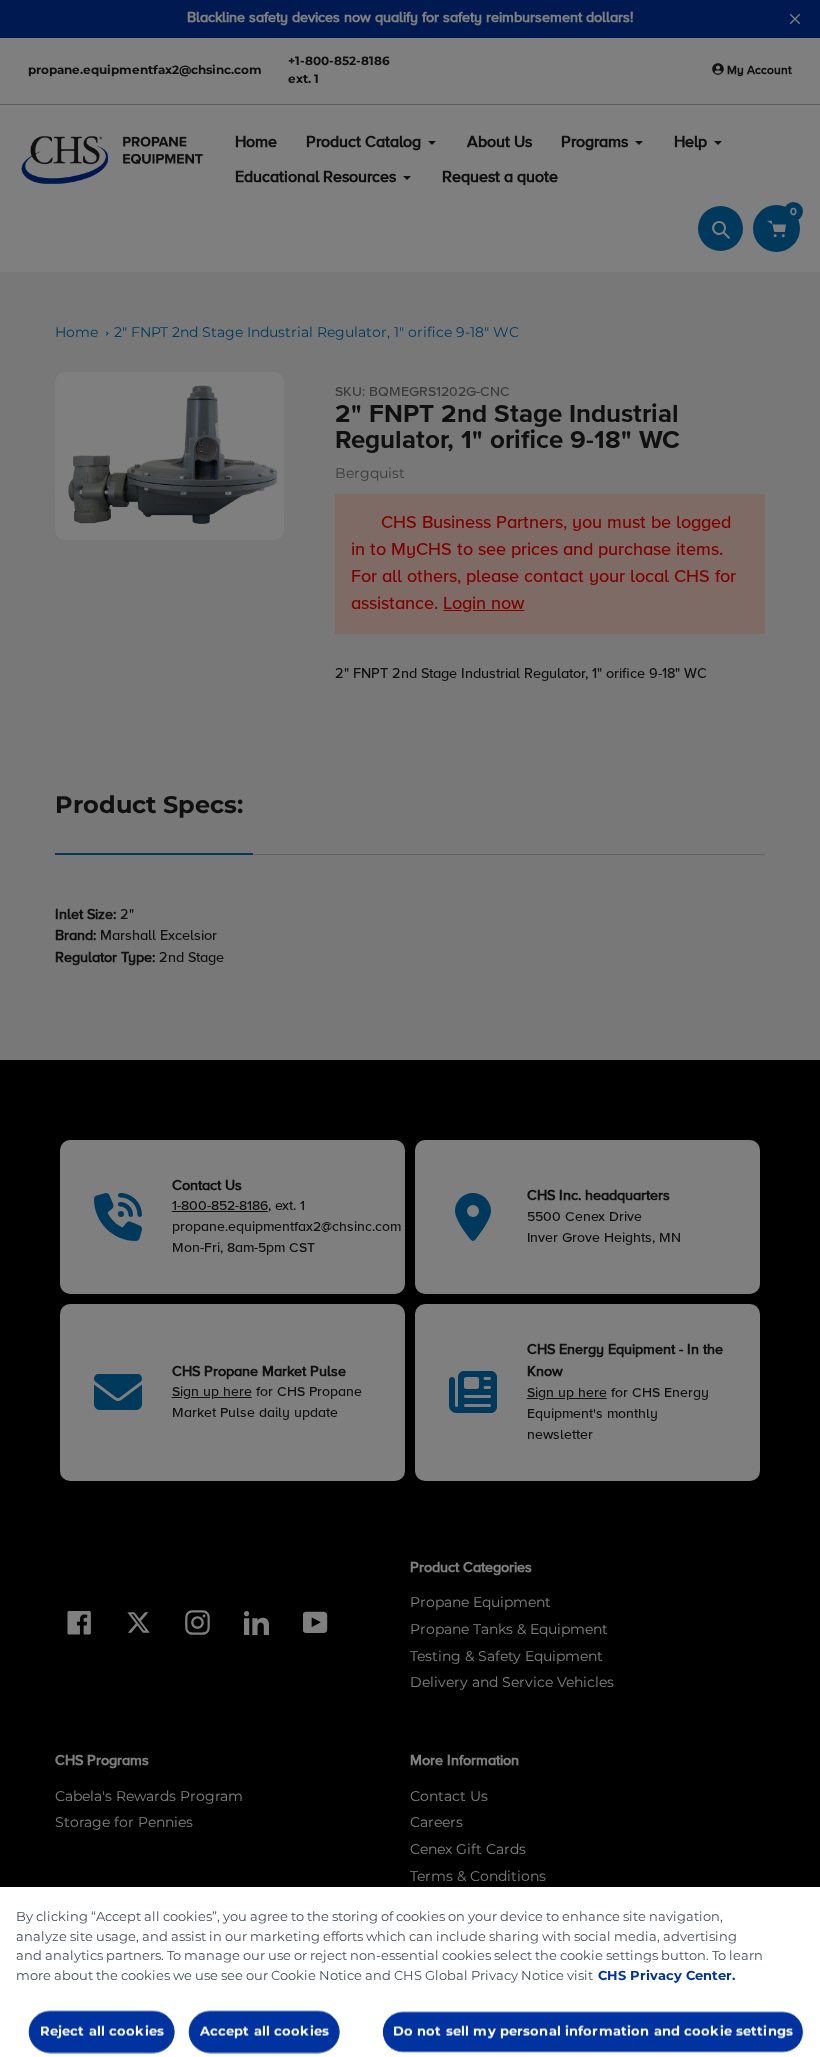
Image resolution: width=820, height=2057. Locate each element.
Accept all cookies (263, 2031)
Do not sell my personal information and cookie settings (593, 2031)
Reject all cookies (102, 2031)
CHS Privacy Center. (666, 1975)
